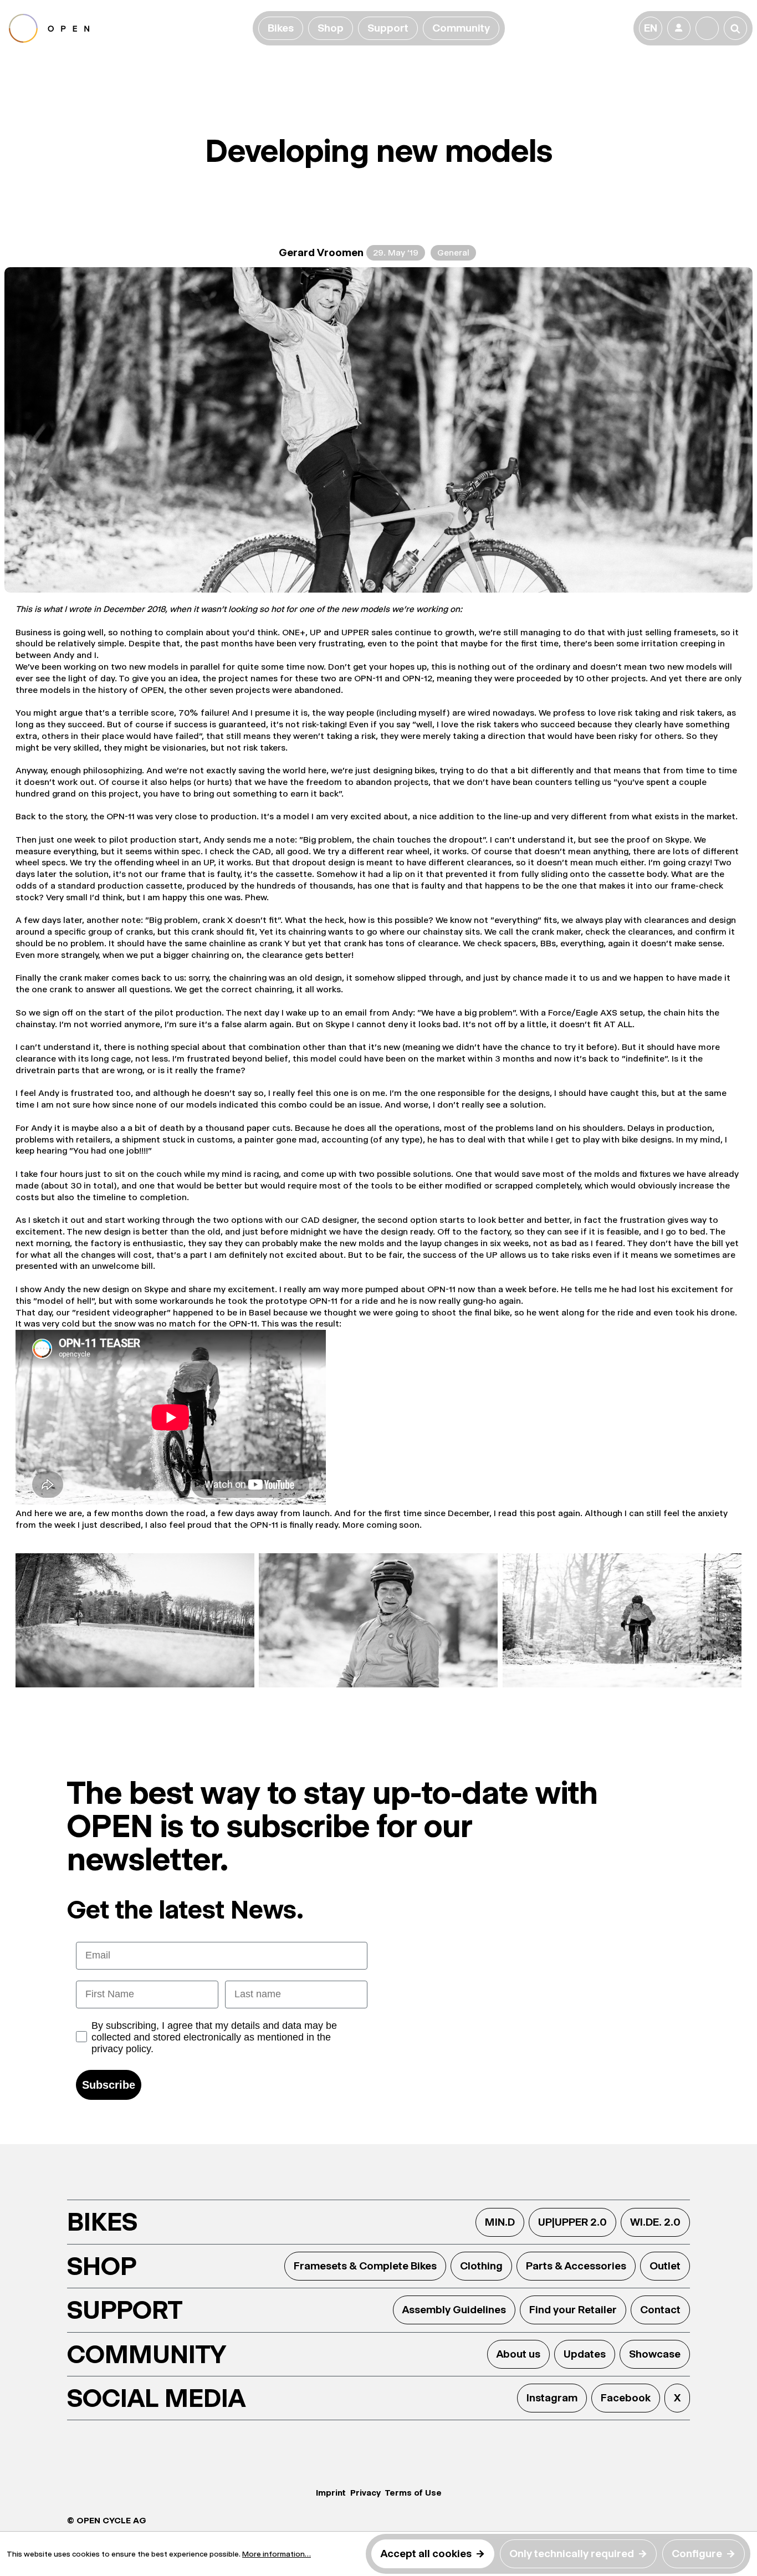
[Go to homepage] (129, 28)
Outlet (665, 2266)
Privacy (365, 2493)
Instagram (552, 2398)
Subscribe (109, 2085)
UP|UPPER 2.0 (572, 2222)
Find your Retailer (573, 2310)
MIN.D (500, 2222)
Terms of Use (413, 2493)
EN (651, 28)
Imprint (331, 2493)
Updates (585, 2354)
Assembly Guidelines (454, 2310)
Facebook (626, 2398)
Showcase (655, 2354)
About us (518, 2354)
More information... (277, 2554)
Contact (660, 2310)
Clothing (481, 2266)
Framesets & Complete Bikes (365, 2266)
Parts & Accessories (576, 2266)
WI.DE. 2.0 (655, 2222)
